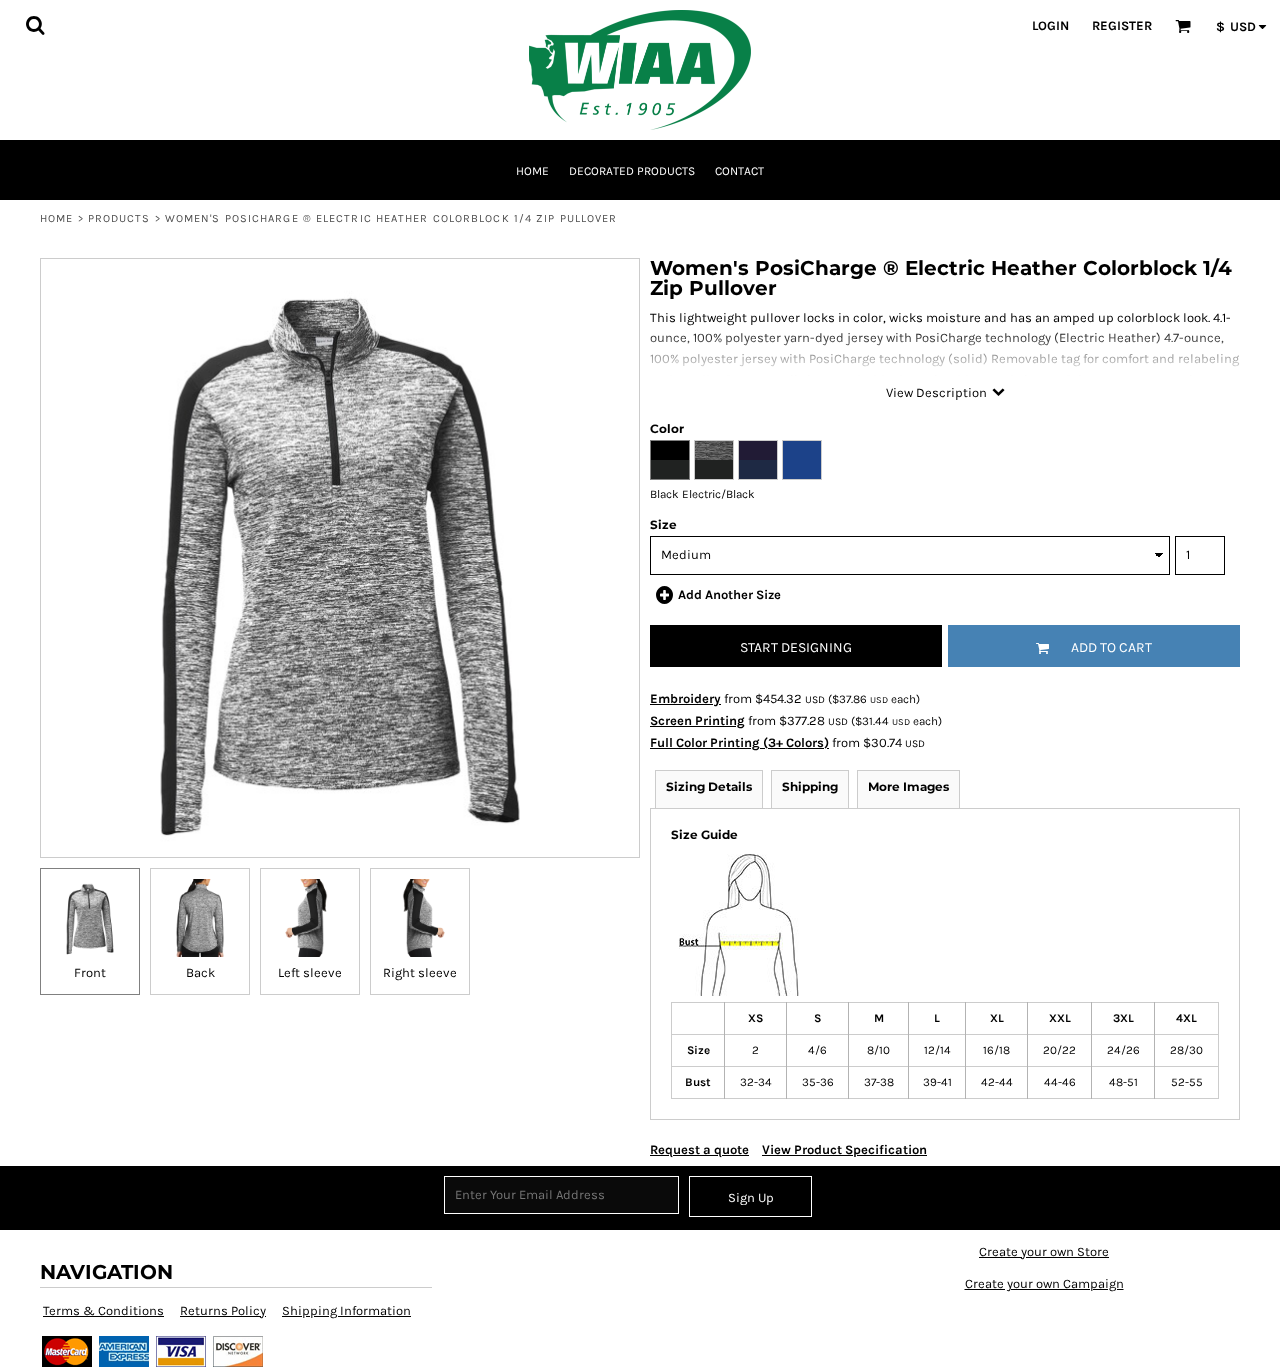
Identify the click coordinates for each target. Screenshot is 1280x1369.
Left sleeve (310, 972)
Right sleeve (420, 972)
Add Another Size (729, 594)
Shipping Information (346, 1310)
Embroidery (685, 698)
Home (56, 218)
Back (200, 972)
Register (1122, 25)
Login (1050, 25)
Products (119, 218)
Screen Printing (697, 720)
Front (90, 972)
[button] (35, 25)
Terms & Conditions (103, 1310)
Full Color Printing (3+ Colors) (739, 742)
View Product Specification (844, 1149)
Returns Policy (223, 1310)
